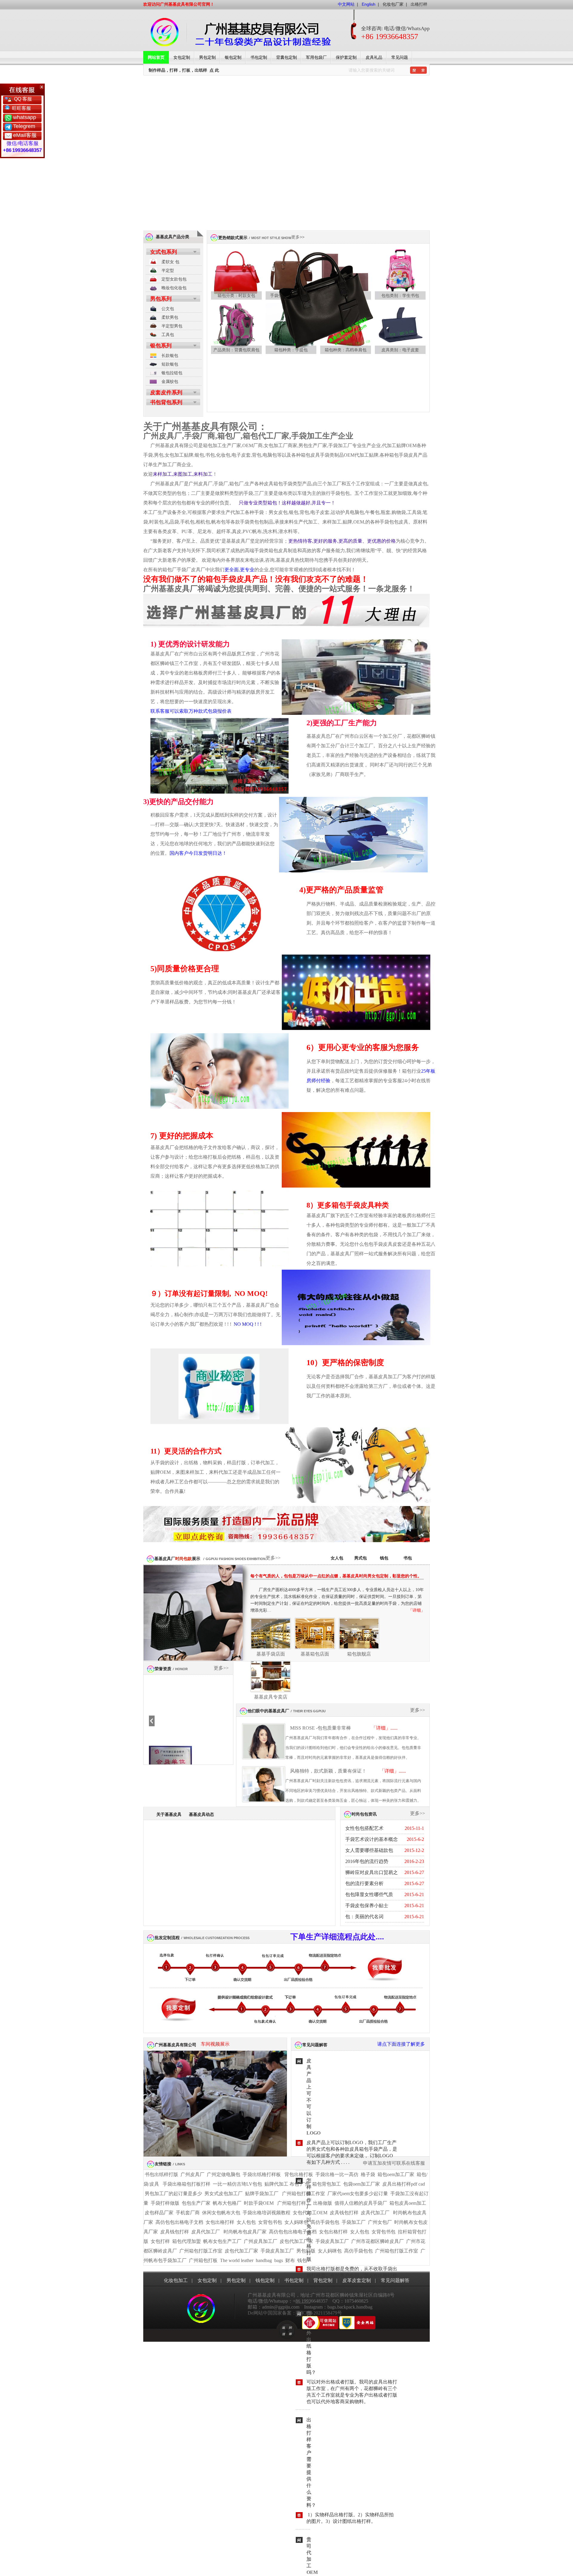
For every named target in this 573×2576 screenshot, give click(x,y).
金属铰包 (170, 381)
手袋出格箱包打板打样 (187, 2184)
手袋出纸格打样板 (262, 2174)
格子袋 (368, 2174)
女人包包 (246, 2222)
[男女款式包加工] (321, 349)
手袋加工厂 (354, 2222)
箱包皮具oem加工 (408, 2203)
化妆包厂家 (393, 4)
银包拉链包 (172, 373)
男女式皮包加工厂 (224, 2194)
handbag (264, 2260)
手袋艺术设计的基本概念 (372, 1839)
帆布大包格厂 (227, 2203)
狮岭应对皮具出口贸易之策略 (372, 1874)
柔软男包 (170, 317)
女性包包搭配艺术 (364, 1828)
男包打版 (306, 2251)
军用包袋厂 (316, 57)
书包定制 (259, 57)
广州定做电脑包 (224, 2174)
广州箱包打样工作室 (304, 2194)
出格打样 (419, 4)
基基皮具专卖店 (271, 1697)
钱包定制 (265, 2280)
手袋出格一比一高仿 (337, 2174)
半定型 (168, 270)
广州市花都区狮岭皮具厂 (378, 2241)
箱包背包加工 (326, 2184)
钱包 (384, 1558)
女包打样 (160, 2241)
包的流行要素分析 (364, 1883)
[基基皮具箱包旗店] (359, 1635)
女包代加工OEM (310, 2213)
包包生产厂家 (196, 2203)
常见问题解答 (315, 2045)
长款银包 (170, 355)
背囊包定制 (286, 57)
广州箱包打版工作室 (201, 2251)
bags (279, 2260)
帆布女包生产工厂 (222, 2241)
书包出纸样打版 (161, 2174)
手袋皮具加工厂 (332, 2241)
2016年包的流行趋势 (367, 1861)
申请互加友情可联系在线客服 (394, 2163)
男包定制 (207, 57)
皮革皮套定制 (357, 2280)
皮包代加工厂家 (296, 2241)
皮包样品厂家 (159, 2213)
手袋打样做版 (165, 2203)
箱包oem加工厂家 (396, 2174)
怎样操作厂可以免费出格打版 (309, 2220)
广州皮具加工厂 (261, 2241)
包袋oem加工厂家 (362, 2184)
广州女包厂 (380, 2222)
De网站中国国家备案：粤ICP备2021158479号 (295, 2313)
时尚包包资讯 (364, 1814)
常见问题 (400, 57)
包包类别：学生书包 (400, 295)
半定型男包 (172, 326)
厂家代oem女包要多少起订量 (358, 2194)
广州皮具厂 (192, 2174)
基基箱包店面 (315, 1654)
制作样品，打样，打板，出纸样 (178, 70)
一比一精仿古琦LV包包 (237, 2184)
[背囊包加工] (236, 329)
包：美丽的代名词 (364, 1917)
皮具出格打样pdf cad (404, 2184)
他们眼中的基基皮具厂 (268, 1711)
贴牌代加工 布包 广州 (287, 2184)
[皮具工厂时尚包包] (236, 275)
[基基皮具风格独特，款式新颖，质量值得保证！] (264, 1786)
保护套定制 (346, 57)
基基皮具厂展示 (177, 1559)
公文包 (168, 309)
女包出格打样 (220, 2222)
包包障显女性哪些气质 (369, 1894)
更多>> (298, 237)
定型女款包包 (174, 279)
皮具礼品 (374, 57)
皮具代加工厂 (375, 2213)
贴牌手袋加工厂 (262, 2194)
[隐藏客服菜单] (22, 90)
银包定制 (233, 57)
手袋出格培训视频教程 (267, 2213)
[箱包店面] (271, 1678)
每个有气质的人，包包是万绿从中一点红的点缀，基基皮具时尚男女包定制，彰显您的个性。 (336, 1576)
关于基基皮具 (169, 1814)
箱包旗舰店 (359, 1654)
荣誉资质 (163, 1669)
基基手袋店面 (271, 1654)
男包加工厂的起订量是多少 (173, 2194)
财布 (290, 2260)
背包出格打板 (299, 2174)
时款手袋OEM (259, 2203)
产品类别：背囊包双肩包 (236, 350)
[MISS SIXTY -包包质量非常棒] (264, 1743)
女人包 (337, 1558)
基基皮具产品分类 (172, 237)
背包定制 (323, 2280)
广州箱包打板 (203, 2260)
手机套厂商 (188, 2213)
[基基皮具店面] (271, 1635)
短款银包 (170, 364)
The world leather (237, 2260)
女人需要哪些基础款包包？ (369, 1852)
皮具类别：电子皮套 (400, 350)
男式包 (361, 1558)
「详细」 (417, 1610)
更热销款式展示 (233, 238)
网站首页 (156, 57)
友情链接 (163, 2164)
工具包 (168, 335)
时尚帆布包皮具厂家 (245, 2232)
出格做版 (323, 2203)
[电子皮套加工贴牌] (400, 329)
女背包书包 (270, 2222)
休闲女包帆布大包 (221, 2213)
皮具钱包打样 (344, 2213)
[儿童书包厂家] (400, 275)
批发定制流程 (167, 1938)
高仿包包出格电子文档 (179, 2222)
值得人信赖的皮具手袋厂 (361, 2203)
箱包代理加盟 (187, 2241)
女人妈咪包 (296, 2222)
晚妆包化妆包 (174, 288)
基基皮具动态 (201, 1814)
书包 (408, 1558)
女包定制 (182, 57)
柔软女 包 (170, 262)
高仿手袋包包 (325, 2222)
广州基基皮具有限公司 (175, 2045)
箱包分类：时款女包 (236, 295)
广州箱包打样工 (293, 2203)
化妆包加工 (176, 2280)
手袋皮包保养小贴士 (367, 1906)
